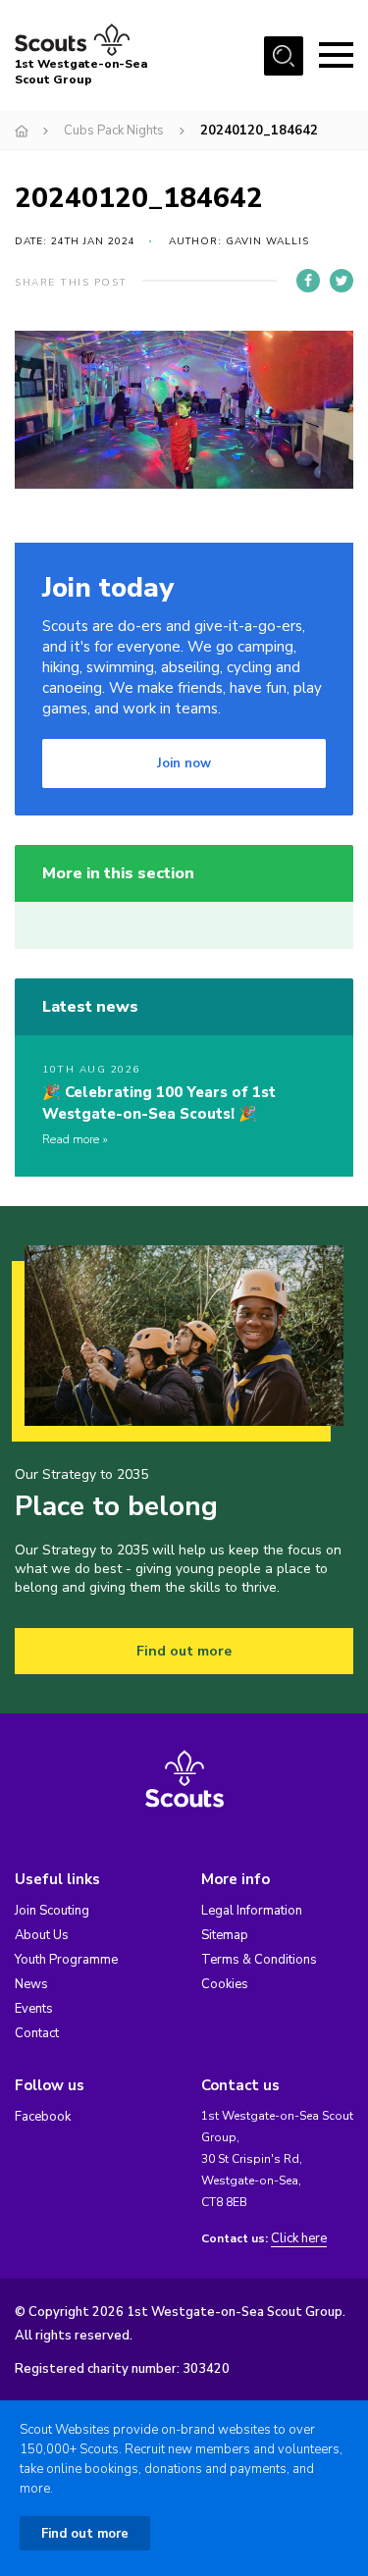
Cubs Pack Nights (114, 131)
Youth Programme (66, 1960)
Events (34, 2009)
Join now (184, 763)
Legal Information (252, 1911)
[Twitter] (342, 281)
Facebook (43, 2117)
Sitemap (225, 1935)
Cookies (225, 1984)
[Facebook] (308, 281)
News (31, 1984)
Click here (299, 2239)
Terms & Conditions (259, 1960)
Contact (37, 2033)
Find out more (184, 1651)
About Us (42, 1935)
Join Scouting (52, 1911)
